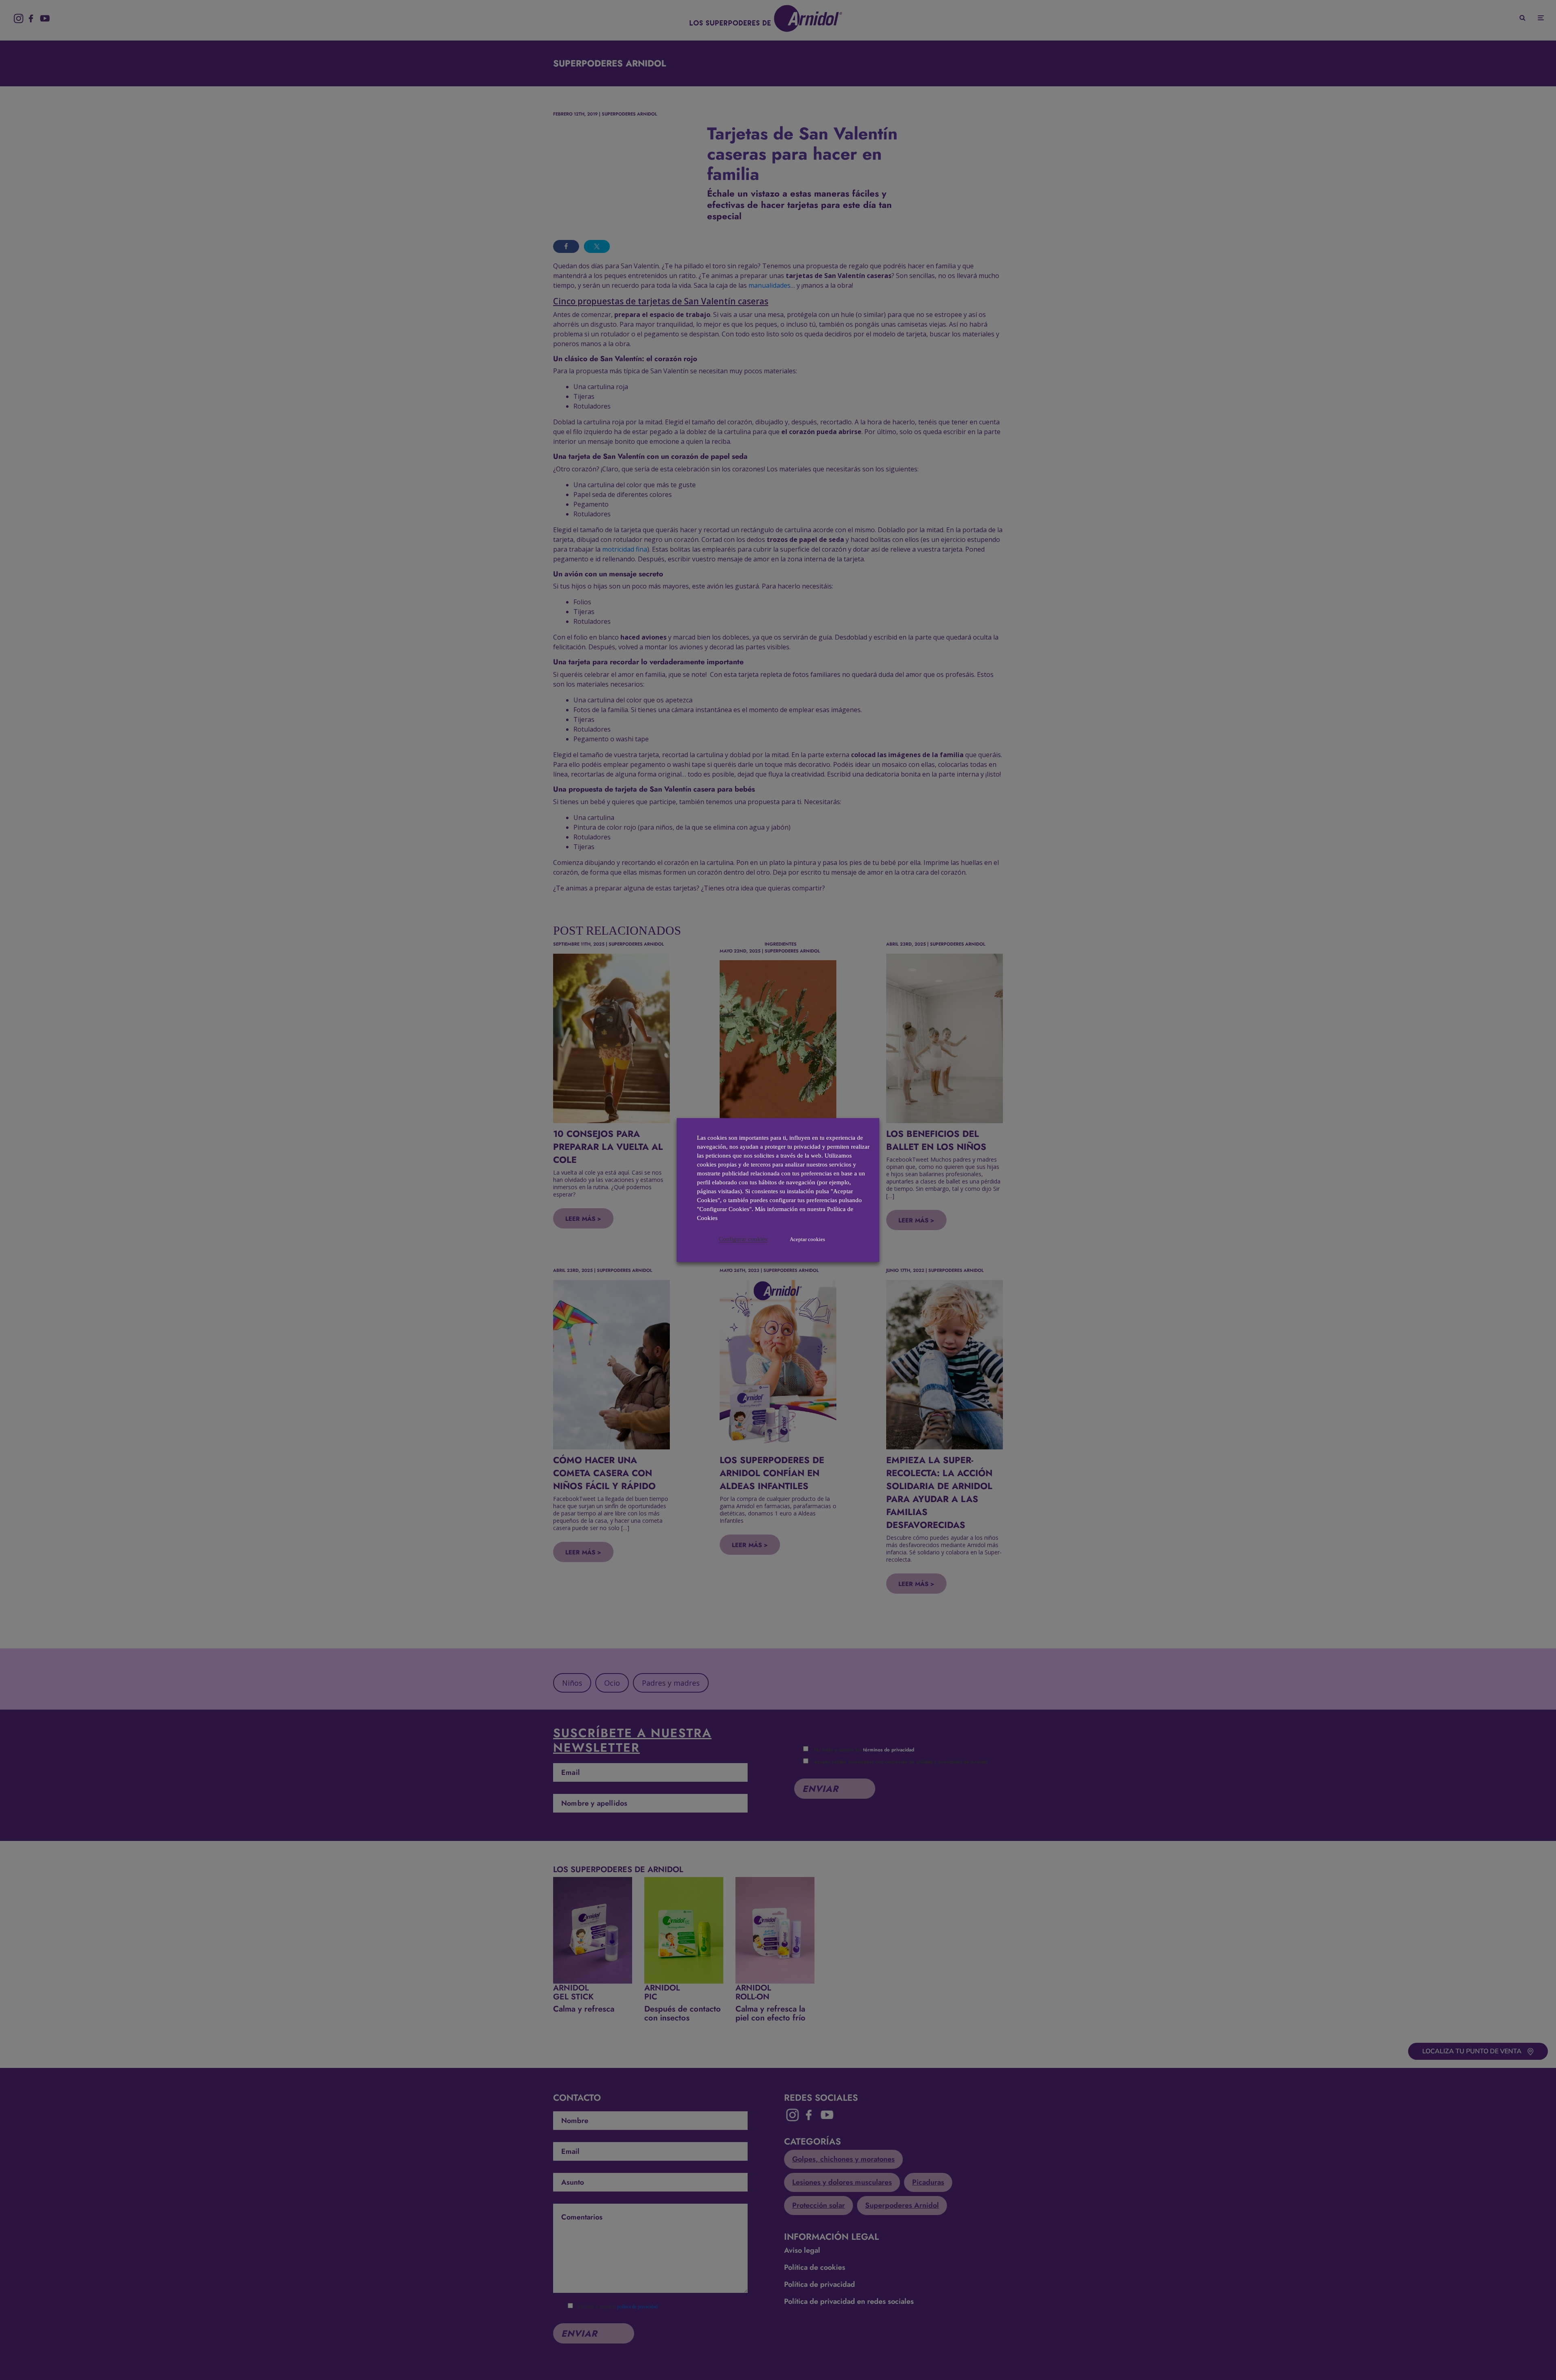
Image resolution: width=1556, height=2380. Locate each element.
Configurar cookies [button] (743, 1239)
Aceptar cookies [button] (807, 1239)
